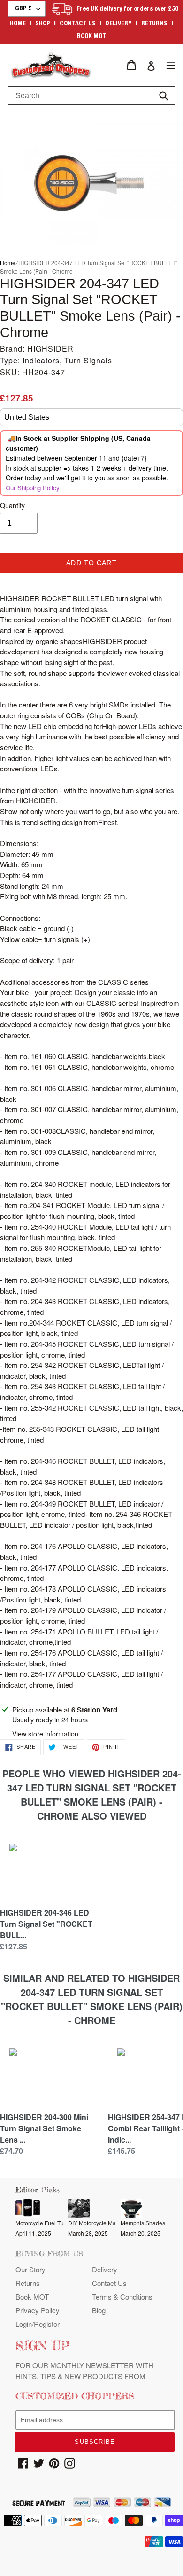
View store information (45, 1734)
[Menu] (171, 65)
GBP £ (23, 9)
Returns (154, 24)
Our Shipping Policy (33, 488)
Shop (43, 24)
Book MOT (91, 37)
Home (18, 24)
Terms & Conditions (122, 2297)
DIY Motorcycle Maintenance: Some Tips (120, 2223)
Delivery (118, 24)
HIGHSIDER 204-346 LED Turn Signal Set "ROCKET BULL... (46, 1924)
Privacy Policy (38, 2310)
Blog (99, 2310)
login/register (38, 2324)
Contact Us (109, 2283)
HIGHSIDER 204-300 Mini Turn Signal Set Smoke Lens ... (44, 2128)
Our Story (30, 2269)
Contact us (78, 24)
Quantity (12, 505)
